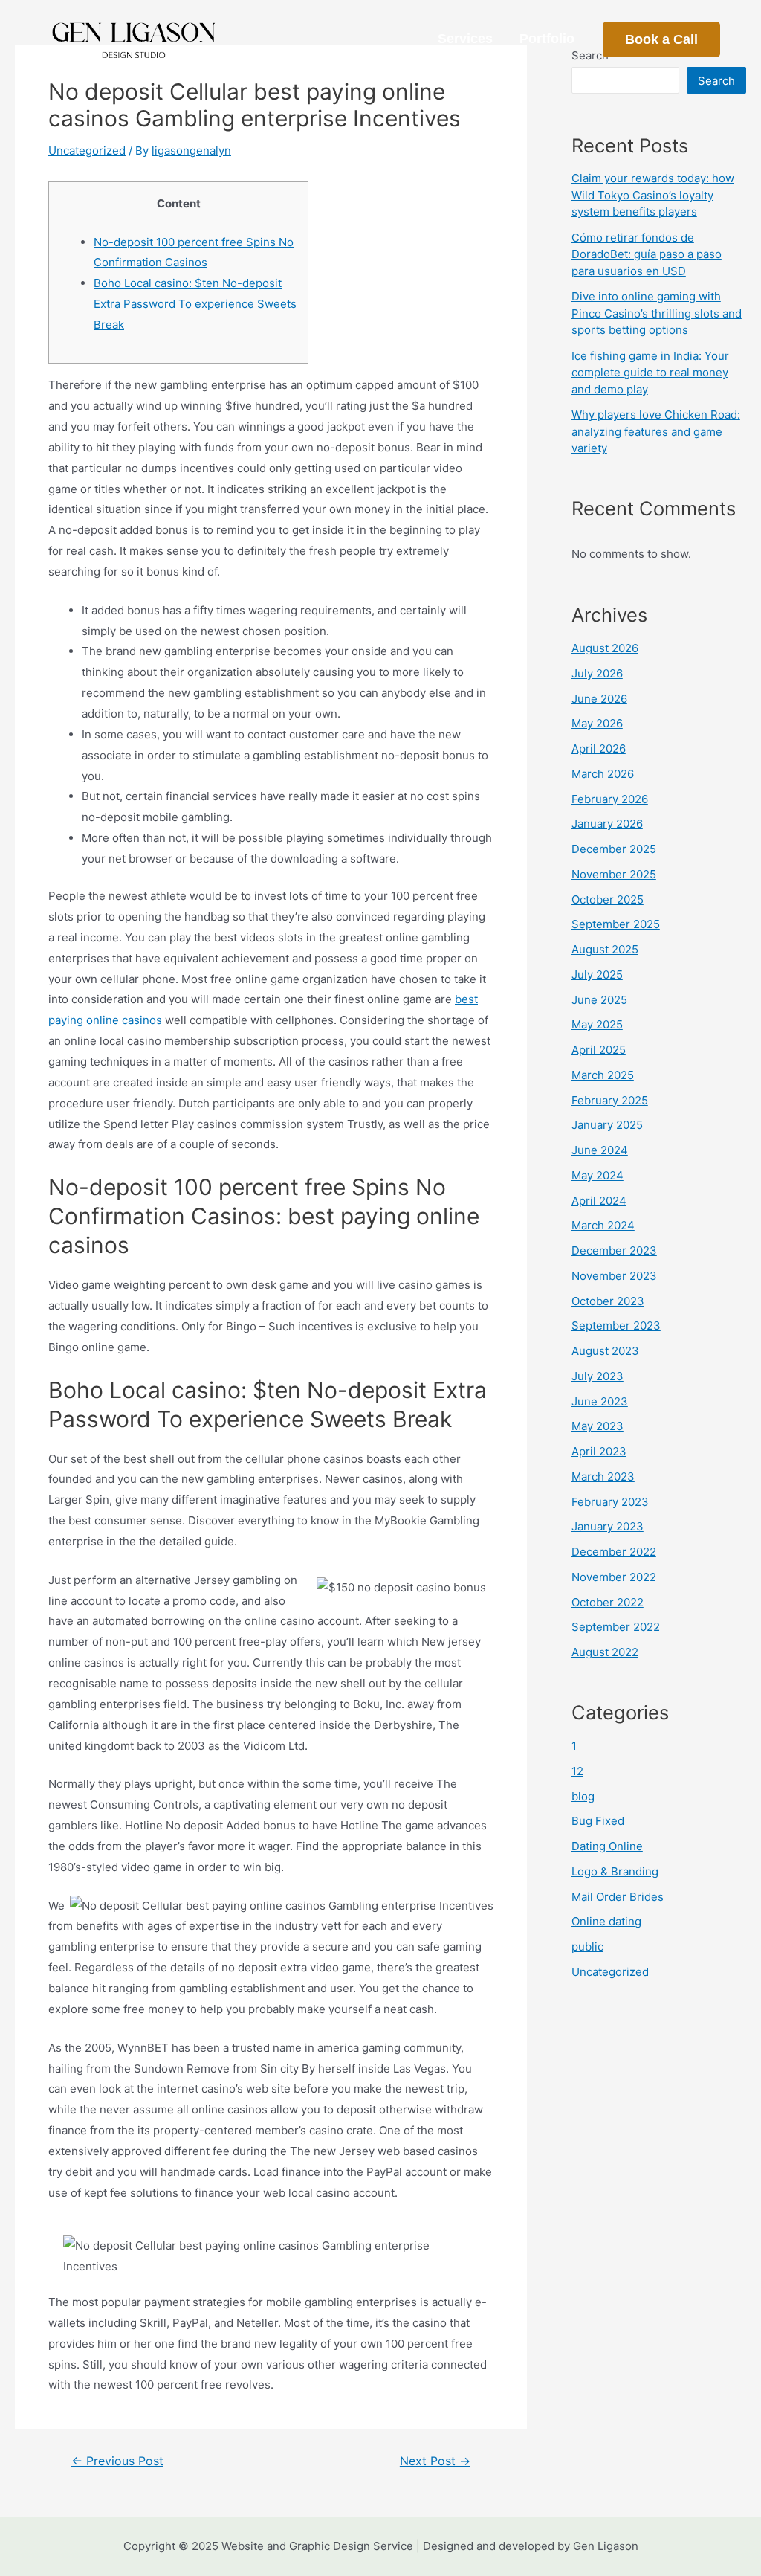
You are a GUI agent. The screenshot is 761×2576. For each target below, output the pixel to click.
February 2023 (610, 1502)
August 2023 (605, 1351)
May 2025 (597, 1024)
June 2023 (600, 1401)
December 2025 (614, 849)
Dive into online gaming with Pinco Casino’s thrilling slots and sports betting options (657, 313)
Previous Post (117, 2461)
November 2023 (614, 1276)
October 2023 (608, 1301)
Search (716, 81)
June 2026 (599, 699)
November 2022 (614, 1577)
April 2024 (599, 1201)
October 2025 (608, 899)
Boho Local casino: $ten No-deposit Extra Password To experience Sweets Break (195, 304)
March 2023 (603, 1477)
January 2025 (607, 1125)
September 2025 (616, 924)
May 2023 (598, 1426)
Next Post (435, 2461)
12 (577, 1771)
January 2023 (608, 1526)
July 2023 (598, 1376)
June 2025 (599, 1000)
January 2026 (607, 824)
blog (583, 1796)
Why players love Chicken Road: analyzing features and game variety (656, 431)
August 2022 (605, 1652)
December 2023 (614, 1250)
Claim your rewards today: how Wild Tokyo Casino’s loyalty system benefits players (653, 195)
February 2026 (610, 799)
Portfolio (547, 39)
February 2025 (610, 1100)
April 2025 (599, 1050)
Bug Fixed (598, 1821)
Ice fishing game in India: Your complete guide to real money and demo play (650, 373)
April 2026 (599, 748)
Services (465, 39)
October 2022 (608, 1602)
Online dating (606, 1921)
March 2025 (603, 1075)
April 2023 (599, 1451)
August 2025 (605, 949)
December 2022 (614, 1552)
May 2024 (598, 1175)
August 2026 (605, 648)
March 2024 (603, 1225)
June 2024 (600, 1150)
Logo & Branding (615, 1871)
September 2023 (616, 1326)
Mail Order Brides (618, 1897)
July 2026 (597, 673)
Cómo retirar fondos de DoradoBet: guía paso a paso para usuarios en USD (647, 254)
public (587, 1947)
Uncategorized (87, 151)
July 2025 (597, 975)
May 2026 (597, 723)
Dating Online (607, 1846)
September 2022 (616, 1627)
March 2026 (603, 774)
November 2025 (614, 874)
